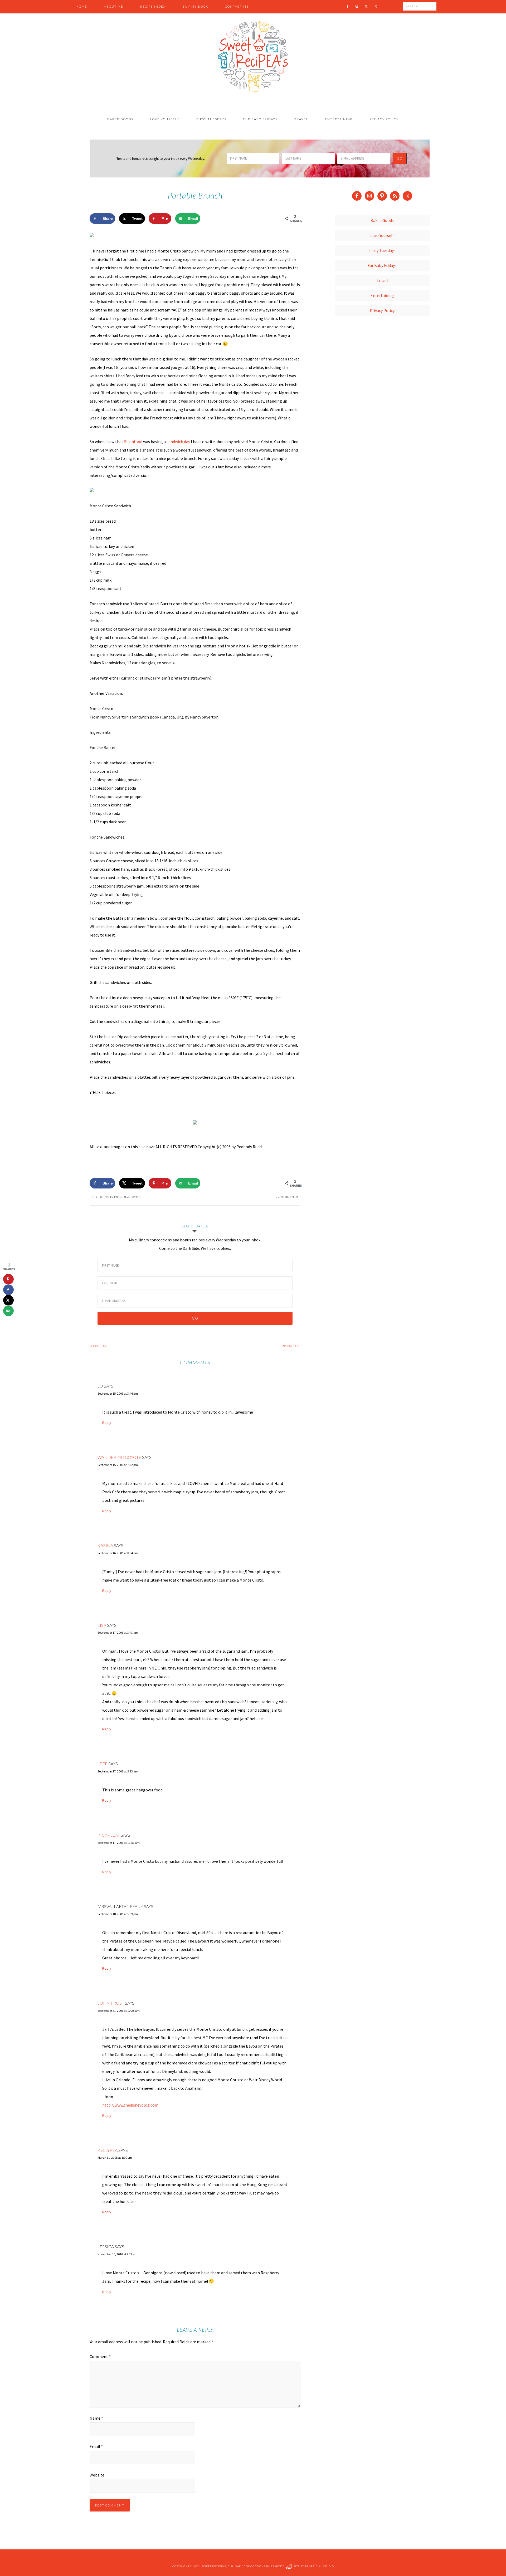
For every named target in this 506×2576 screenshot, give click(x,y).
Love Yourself (382, 235)
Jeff (103, 1764)
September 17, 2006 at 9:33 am (118, 1771)
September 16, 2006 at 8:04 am (118, 1553)
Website (97, 2475)
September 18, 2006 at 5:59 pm (118, 1914)
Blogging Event (106, 1197)
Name (96, 2418)
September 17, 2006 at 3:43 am (118, 1633)
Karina (105, 1545)
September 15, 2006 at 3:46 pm (118, 1393)
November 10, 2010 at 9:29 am (118, 2254)
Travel (382, 280)
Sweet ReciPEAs (253, 57)
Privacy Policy (382, 310)
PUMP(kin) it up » (289, 1346)
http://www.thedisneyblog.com (130, 2105)
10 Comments (287, 1197)
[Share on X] (8, 1300)
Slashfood (133, 442)
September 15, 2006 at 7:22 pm (118, 1465)
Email (96, 2446)
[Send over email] (8, 1311)
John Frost (111, 2003)
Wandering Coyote (119, 1457)
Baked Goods (382, 220)
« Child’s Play (98, 1346)
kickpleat (109, 1835)
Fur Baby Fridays (382, 265)
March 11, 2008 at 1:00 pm (115, 2158)
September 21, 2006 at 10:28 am (119, 2011)
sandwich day (178, 442)
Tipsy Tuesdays (382, 250)
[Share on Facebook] (8, 1290)
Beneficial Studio (319, 2567)
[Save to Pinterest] (8, 1279)
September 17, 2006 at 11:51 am (119, 1843)
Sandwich (133, 1197)
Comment (100, 2356)
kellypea (108, 2150)
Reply (107, 1423)
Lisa (102, 1625)
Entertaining (382, 295)
